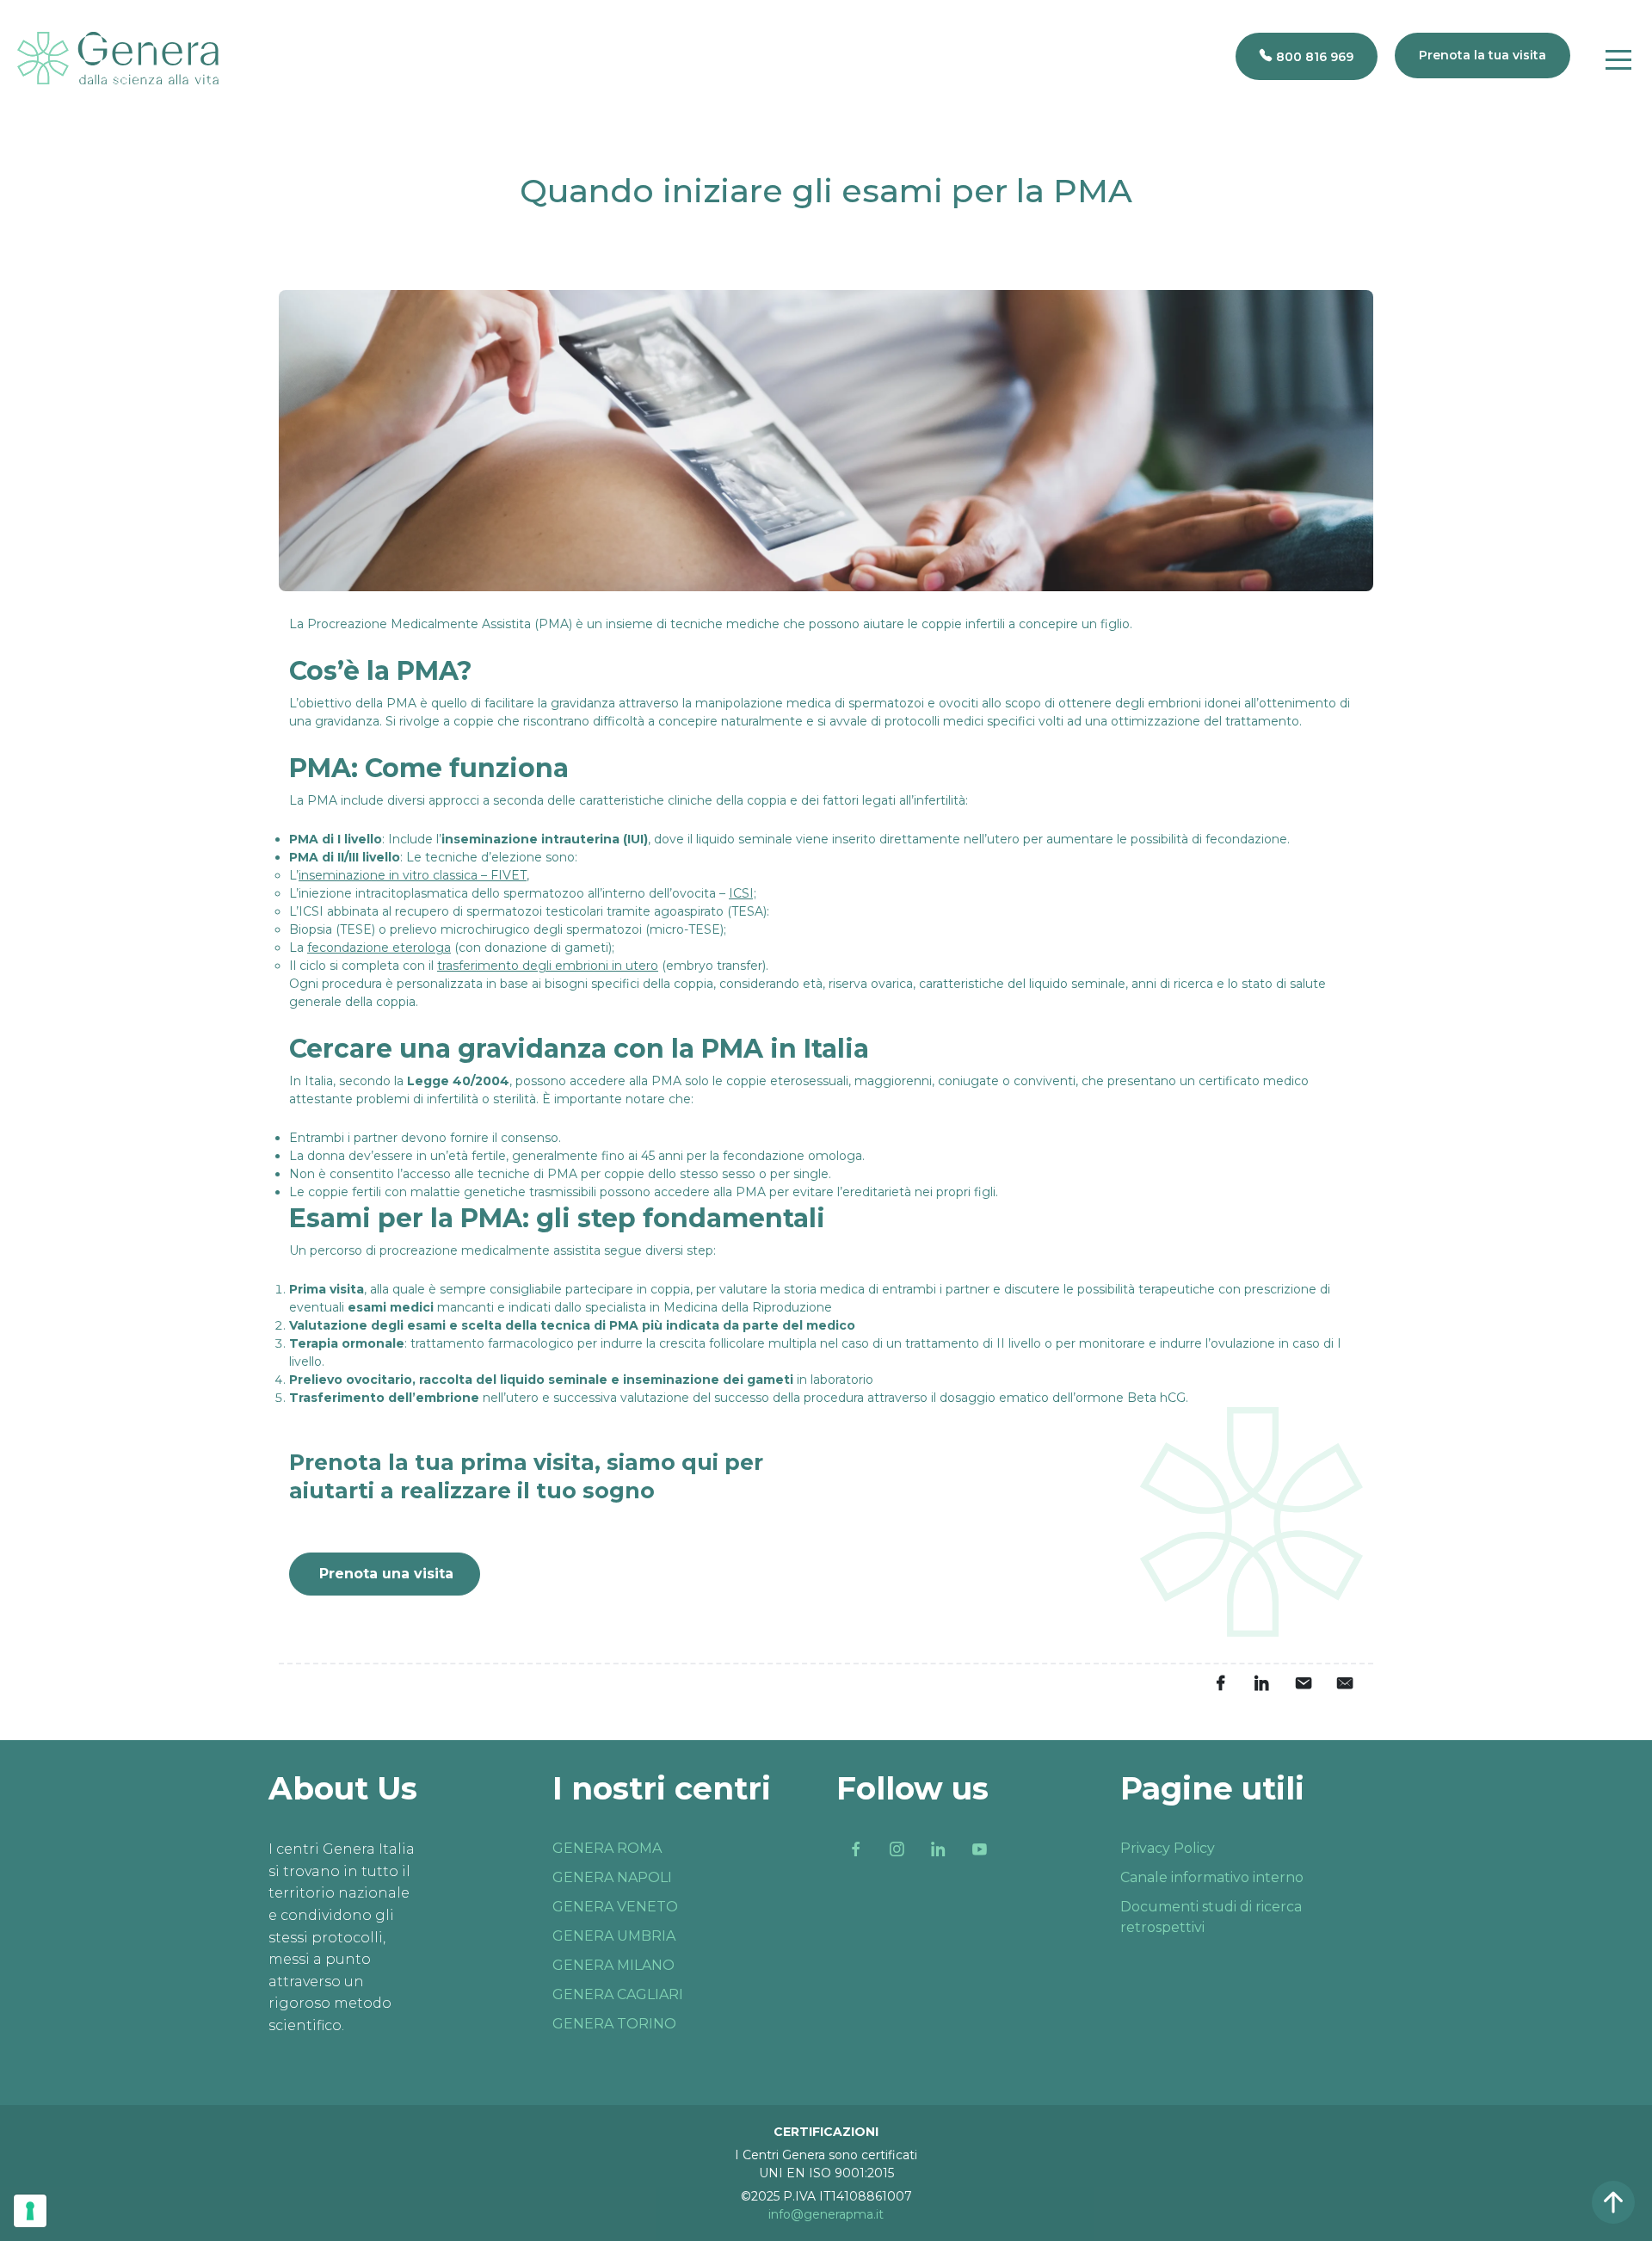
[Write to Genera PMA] (1344, 1683)
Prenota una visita (386, 1574)
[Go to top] (1613, 2202)
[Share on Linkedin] (1261, 1683)
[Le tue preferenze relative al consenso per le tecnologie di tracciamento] (30, 2211)
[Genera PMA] (118, 58)
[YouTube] (979, 1849)
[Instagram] (897, 1849)
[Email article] (1303, 1683)
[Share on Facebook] (1220, 1683)
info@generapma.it (826, 2214)
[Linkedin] (938, 1849)
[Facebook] (855, 1849)
